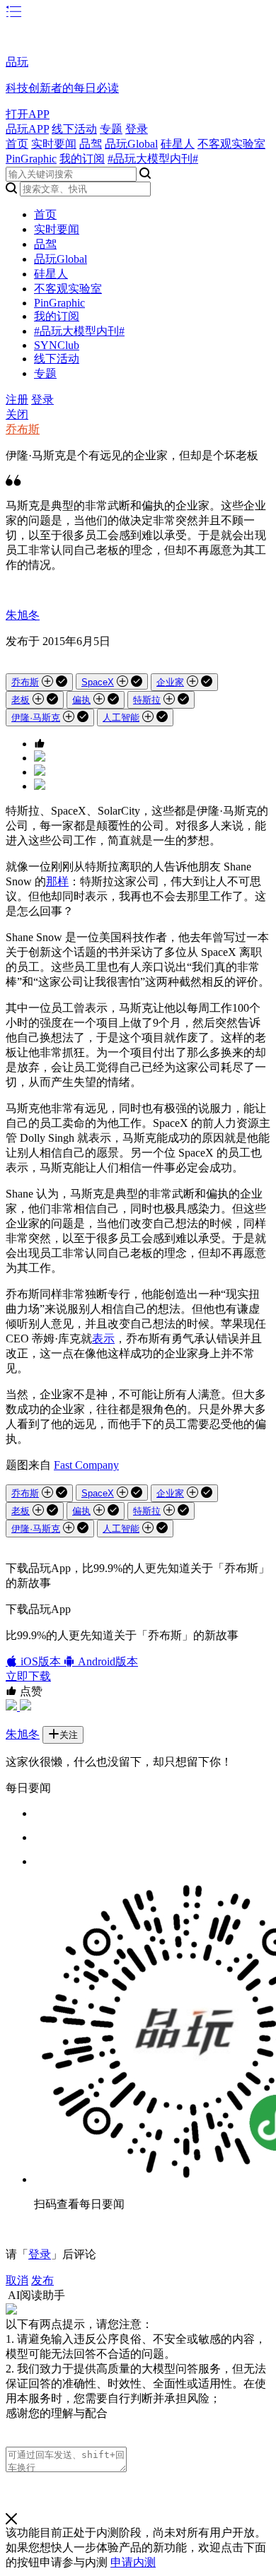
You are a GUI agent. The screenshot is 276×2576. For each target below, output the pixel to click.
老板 (21, 700)
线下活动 (74, 129)
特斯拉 (147, 700)
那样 (57, 881)
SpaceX (98, 682)
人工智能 (121, 717)
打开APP (28, 114)
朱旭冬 (23, 615)
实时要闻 (54, 144)
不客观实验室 (231, 144)
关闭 (17, 414)
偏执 (81, 700)
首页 (17, 144)
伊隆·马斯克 (36, 717)
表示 (103, 1339)
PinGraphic (31, 159)
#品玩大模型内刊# (153, 159)
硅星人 (178, 144)
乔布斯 (23, 429)
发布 (42, 2280)
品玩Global (131, 144)
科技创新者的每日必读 (62, 88)
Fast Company (86, 1465)
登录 (137, 129)
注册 (17, 400)
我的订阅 (82, 159)
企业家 (170, 682)
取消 (17, 2280)
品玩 (17, 62)
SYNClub (57, 345)
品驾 (91, 144)
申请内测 (133, 2562)
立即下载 (28, 1676)
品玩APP (27, 129)
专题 (111, 129)
